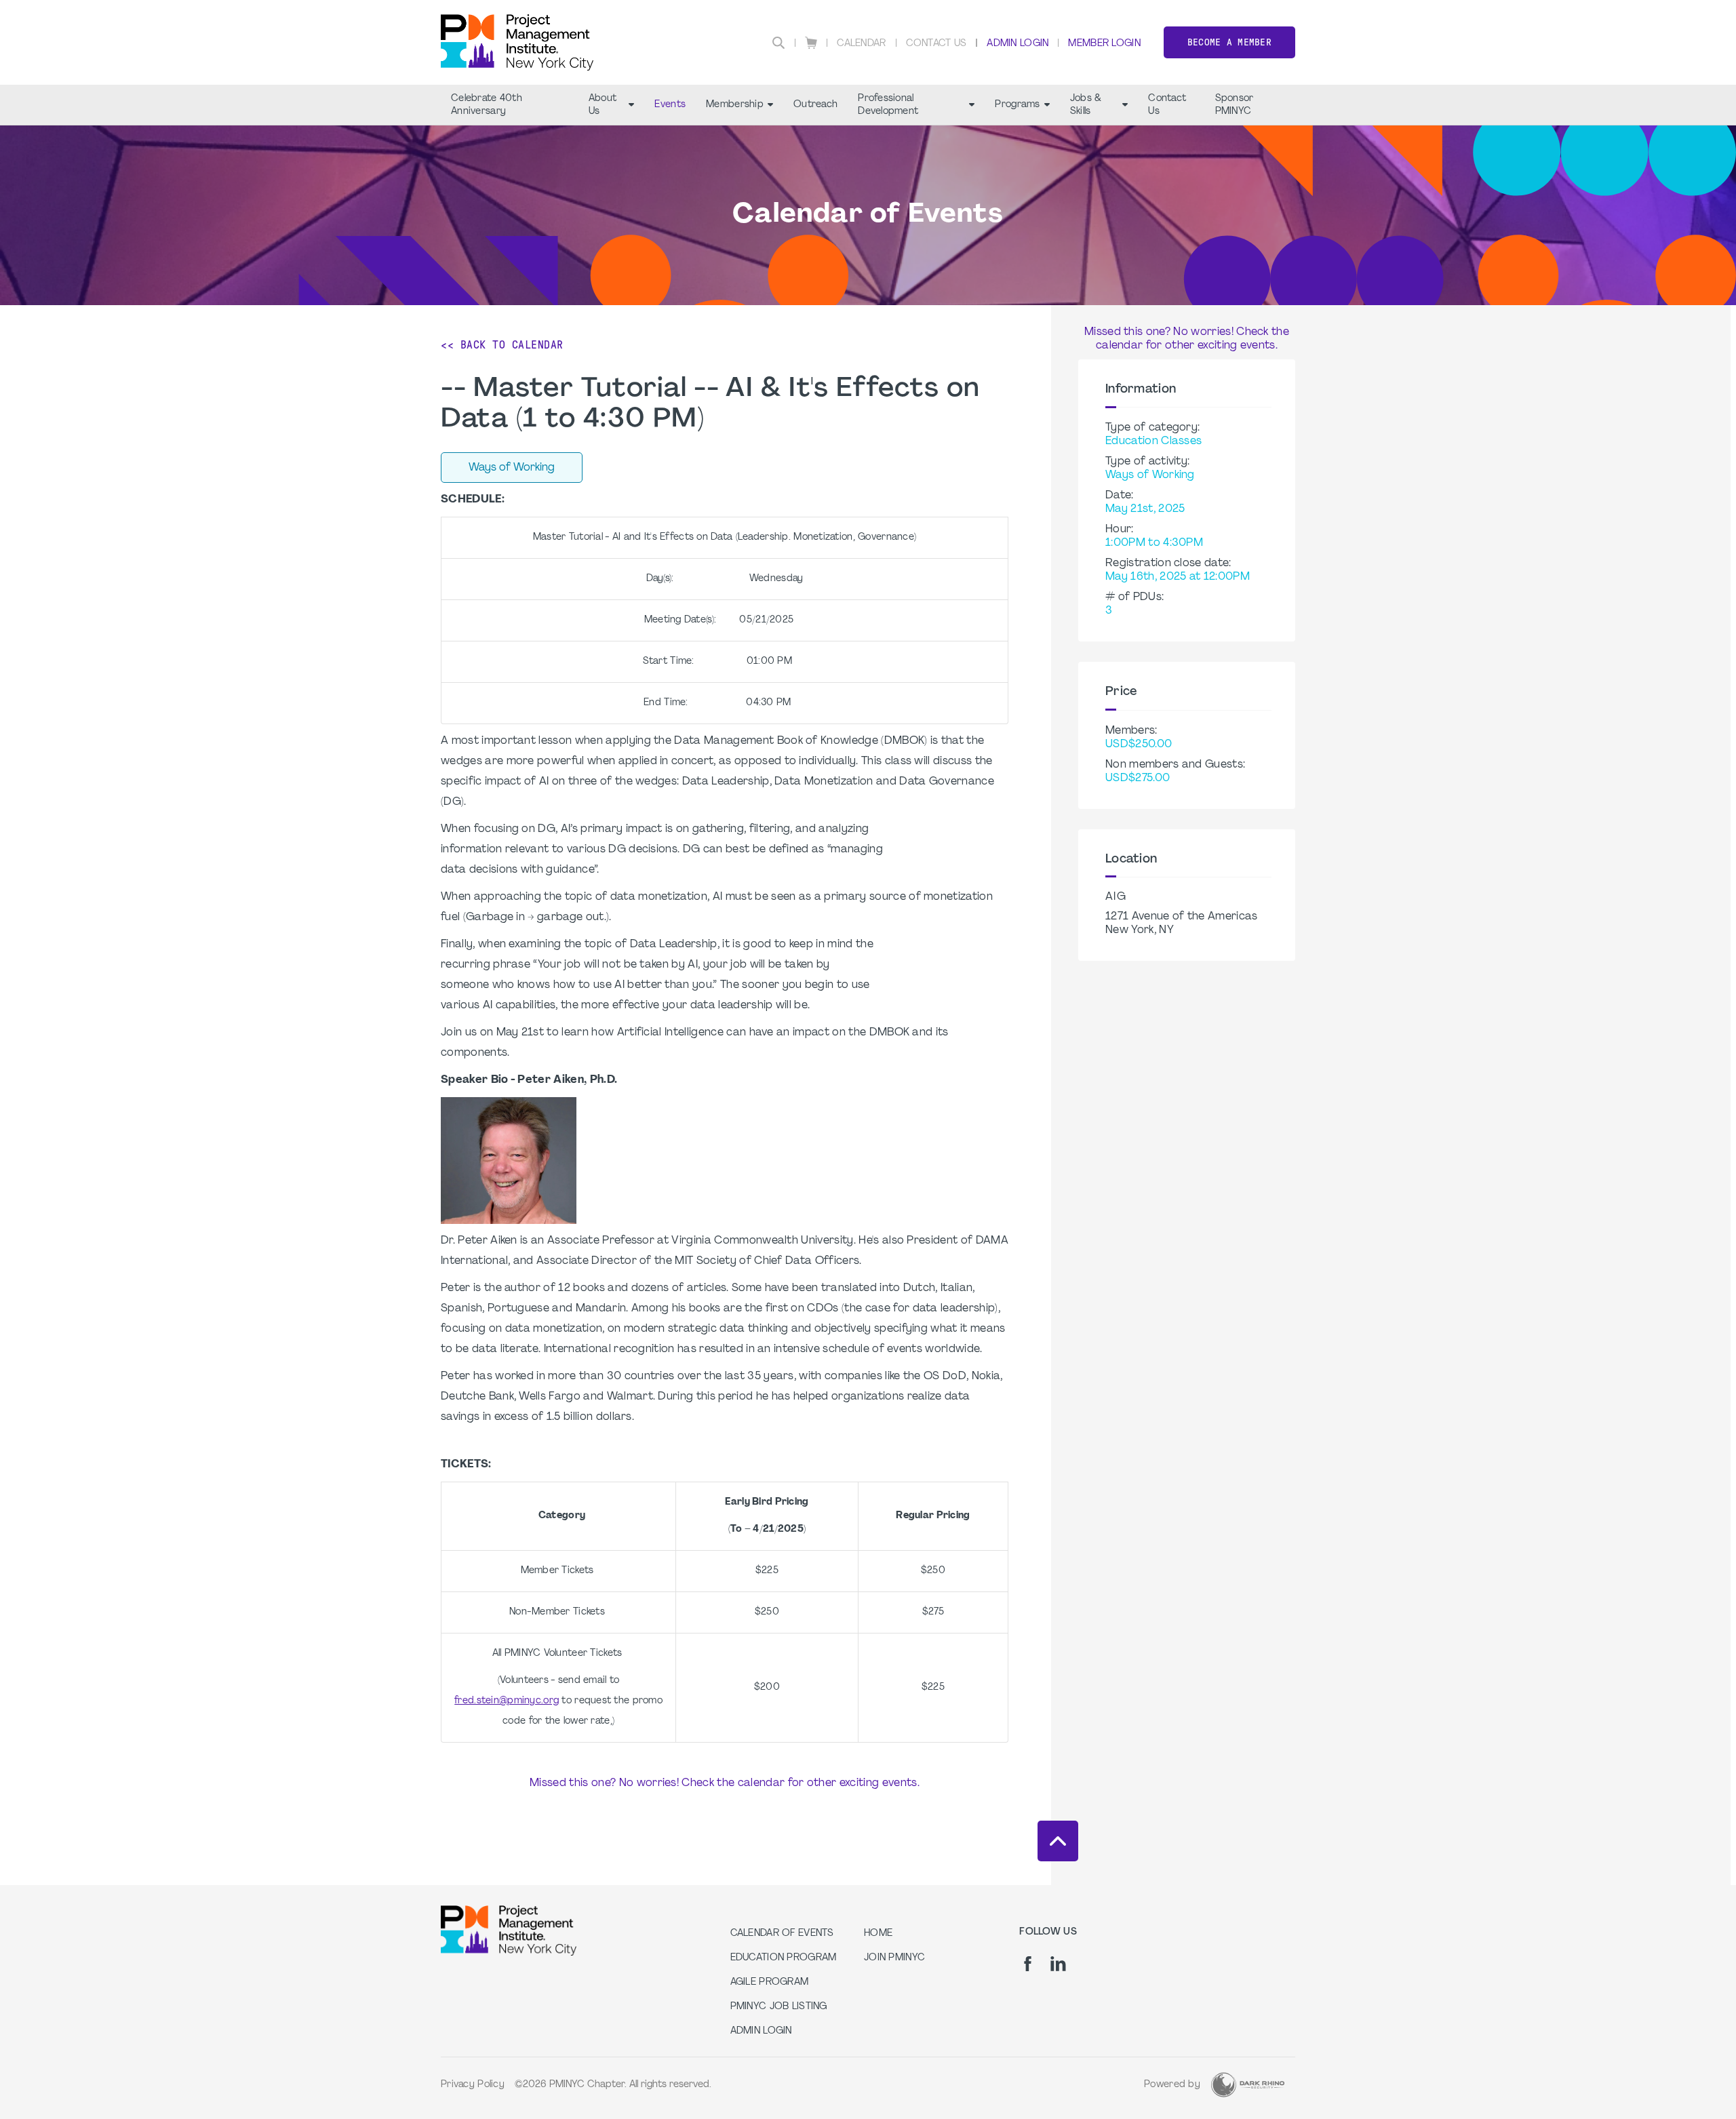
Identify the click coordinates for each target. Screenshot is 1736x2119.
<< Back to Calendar (502, 345)
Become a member (1229, 42)
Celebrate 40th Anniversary (487, 105)
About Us (603, 105)
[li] (1058, 1964)
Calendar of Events (782, 1934)
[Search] (778, 43)
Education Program (784, 1958)
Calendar (861, 44)
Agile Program (770, 1982)
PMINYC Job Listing (779, 2007)
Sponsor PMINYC (1235, 105)
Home (878, 1934)
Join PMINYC (894, 1958)
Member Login (1104, 44)
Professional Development (888, 105)
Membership (735, 105)
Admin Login (1018, 44)
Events (670, 105)
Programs (1017, 105)
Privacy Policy (473, 2085)
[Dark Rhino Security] (1248, 2085)
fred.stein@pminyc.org (507, 1701)
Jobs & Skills (1086, 105)
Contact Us (936, 44)
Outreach (815, 105)
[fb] (1028, 1964)
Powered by (1172, 2085)
